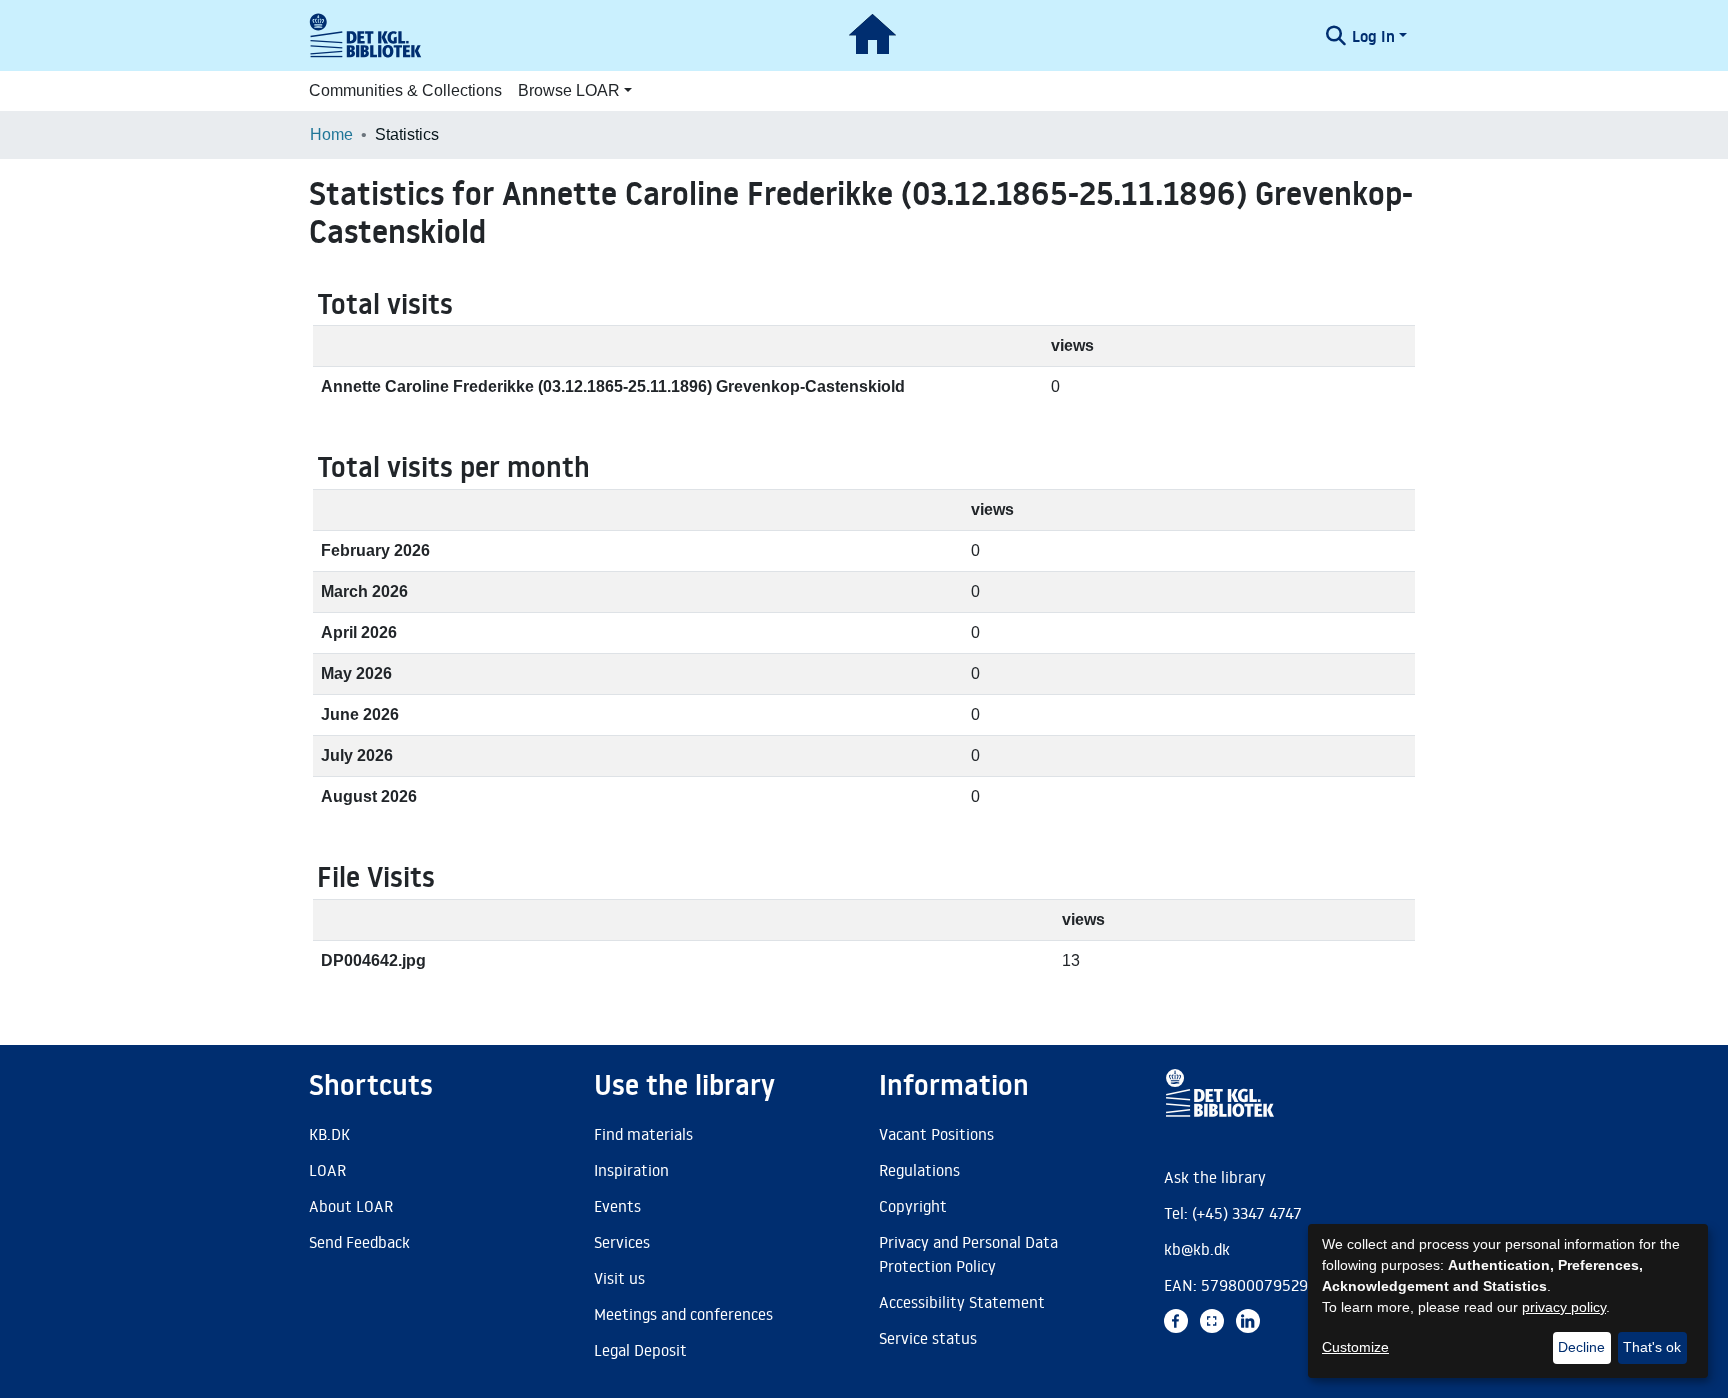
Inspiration (631, 1170)
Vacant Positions (936, 1134)
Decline (1581, 1347)
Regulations (919, 1170)
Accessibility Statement (962, 1302)
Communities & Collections (405, 90)
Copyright (913, 1206)
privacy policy (1564, 1307)
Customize (1355, 1347)
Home (331, 134)
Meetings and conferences (683, 1314)
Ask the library (1215, 1177)
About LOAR (351, 1206)
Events (617, 1206)
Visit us (619, 1278)
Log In (1373, 36)
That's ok (1652, 1347)
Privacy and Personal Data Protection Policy (968, 1254)
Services (622, 1242)
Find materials (643, 1134)
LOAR (327, 1170)
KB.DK (329, 1134)
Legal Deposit (640, 1350)
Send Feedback (359, 1242)
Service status (928, 1338)
